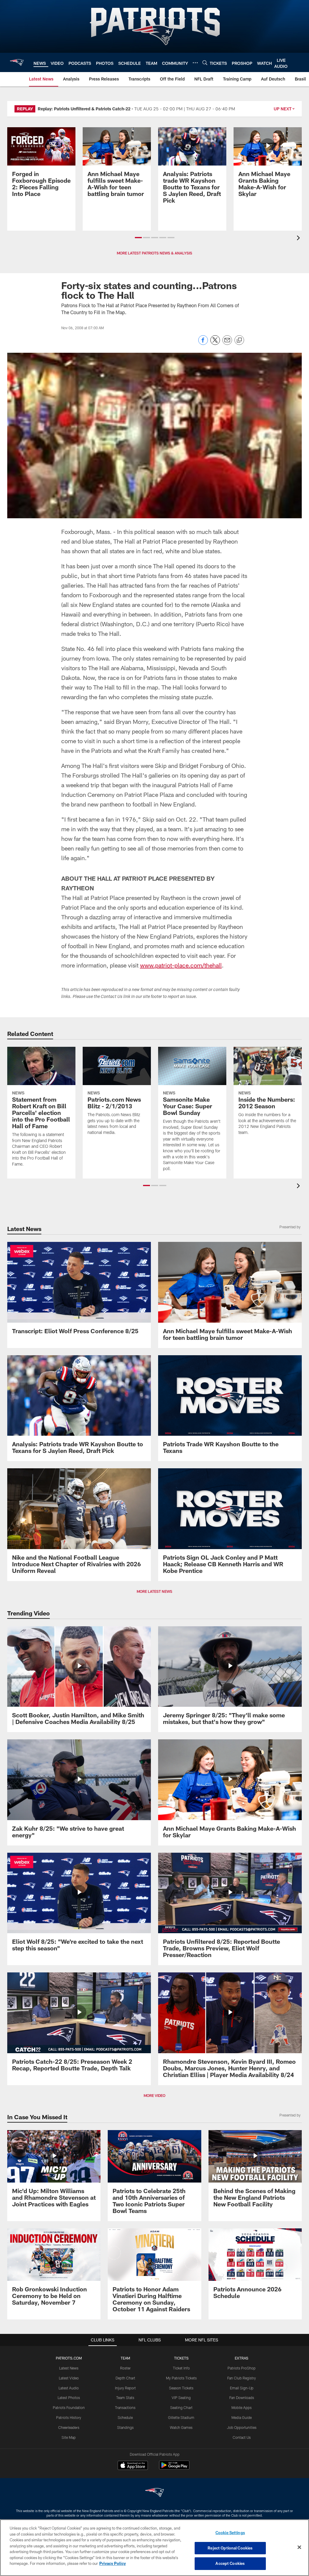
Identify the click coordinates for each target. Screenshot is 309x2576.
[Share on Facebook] (203, 343)
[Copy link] (239, 340)
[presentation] (299, 239)
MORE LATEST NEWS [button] (154, 1591)
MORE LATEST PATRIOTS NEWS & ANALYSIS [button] (154, 253)
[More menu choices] (195, 63)
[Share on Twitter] (215, 343)
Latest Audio (69, 2388)
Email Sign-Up (242, 2388)
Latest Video (69, 2378)
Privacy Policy (113, 2563)
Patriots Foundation (69, 2407)
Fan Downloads (242, 2398)
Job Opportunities (242, 2427)
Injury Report (125, 2388)
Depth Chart (125, 2378)
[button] (138, 238)
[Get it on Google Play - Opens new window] (174, 2468)
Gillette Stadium (181, 2417)
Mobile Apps (242, 2407)
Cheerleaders (69, 2427)
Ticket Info (181, 2368)
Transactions (125, 2407)
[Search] (205, 63)
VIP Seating (181, 2398)
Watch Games (181, 2427)
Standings (125, 2427)
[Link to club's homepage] (17, 62)
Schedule (125, 2417)
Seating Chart (181, 2407)
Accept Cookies (230, 2563)
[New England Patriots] (154, 2493)
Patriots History (69, 2417)
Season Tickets (181, 2388)
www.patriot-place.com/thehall (181, 965)
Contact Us (242, 2437)
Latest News (69, 2368)
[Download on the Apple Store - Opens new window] (133, 2466)
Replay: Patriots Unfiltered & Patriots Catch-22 (84, 109)
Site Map (69, 2437)
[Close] (299, 2547)
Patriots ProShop (242, 2368)
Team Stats (125, 2398)
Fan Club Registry (242, 2378)
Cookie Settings (230, 2533)
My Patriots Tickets (181, 2378)
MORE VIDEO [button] (154, 2095)
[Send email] (227, 343)
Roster (125, 2368)
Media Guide (242, 2417)
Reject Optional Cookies (230, 2548)
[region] (154, 2548)
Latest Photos (69, 2398)
